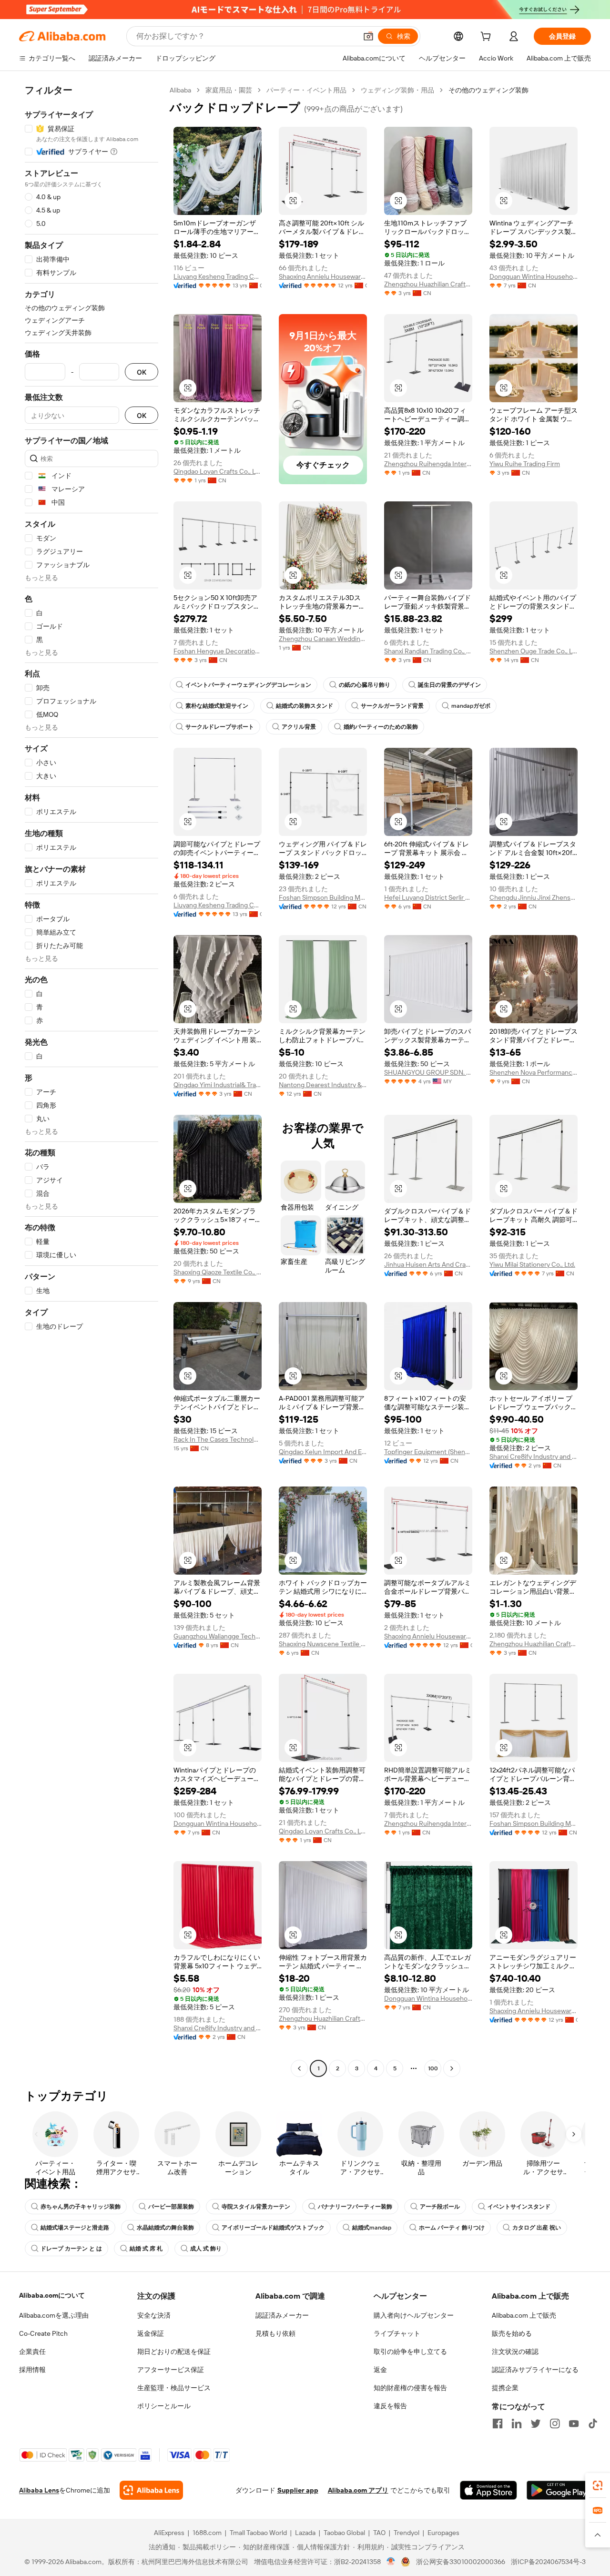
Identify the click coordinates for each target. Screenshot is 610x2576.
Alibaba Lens (39, 2490)
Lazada (305, 2533)
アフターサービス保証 (171, 2370)
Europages (443, 2533)
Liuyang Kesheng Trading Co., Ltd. (218, 276)
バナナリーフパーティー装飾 (355, 2207)
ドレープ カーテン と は (71, 2249)
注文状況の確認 (515, 2352)
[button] (368, 36)
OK (142, 372)
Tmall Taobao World (258, 2533)
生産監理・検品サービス (174, 2388)
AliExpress (169, 2533)
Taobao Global (344, 2533)
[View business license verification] (391, 2562)
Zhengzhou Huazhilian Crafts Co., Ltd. (428, 284)
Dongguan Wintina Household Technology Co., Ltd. (534, 276)
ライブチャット (397, 2333)
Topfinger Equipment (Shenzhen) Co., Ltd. (428, 1452)
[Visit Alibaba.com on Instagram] (555, 2423)
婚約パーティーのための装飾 (381, 727)
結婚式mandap (372, 2228)
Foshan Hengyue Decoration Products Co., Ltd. (218, 651)
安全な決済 (154, 2315)
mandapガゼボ (471, 706)
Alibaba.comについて (52, 2295)
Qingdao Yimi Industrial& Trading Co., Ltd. (218, 1085)
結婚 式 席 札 (146, 2249)
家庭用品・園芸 (229, 90)
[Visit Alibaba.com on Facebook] (498, 2423)
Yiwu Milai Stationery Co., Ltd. (532, 1264)
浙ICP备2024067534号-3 (548, 2562)
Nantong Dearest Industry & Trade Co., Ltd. (323, 1085)
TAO (379, 2533)
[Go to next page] (452, 2068)
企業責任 (32, 2352)
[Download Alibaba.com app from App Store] (488, 2490)
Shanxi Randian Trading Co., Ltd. (428, 651)
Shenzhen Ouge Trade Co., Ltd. (534, 651)
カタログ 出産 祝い (537, 2228)
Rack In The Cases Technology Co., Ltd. (218, 1439)
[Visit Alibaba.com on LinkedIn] (517, 2423)
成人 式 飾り (206, 2249)
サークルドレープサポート (220, 727)
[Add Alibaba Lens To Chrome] (151, 2490)
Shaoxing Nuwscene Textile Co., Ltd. (323, 1644)
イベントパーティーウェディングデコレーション (248, 685)
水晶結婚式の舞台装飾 (165, 2228)
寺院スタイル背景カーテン (256, 2207)
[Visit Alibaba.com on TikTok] (593, 2423)
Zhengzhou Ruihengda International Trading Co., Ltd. (428, 464)
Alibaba (180, 90)
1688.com (207, 2533)
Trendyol (407, 2533)
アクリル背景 (299, 727)
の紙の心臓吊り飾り (365, 685)
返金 (380, 2370)
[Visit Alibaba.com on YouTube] (574, 2423)
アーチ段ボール (440, 2207)
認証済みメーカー (282, 2315)
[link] (598, 2485)
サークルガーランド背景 (392, 706)
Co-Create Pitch (43, 2333)
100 (433, 2068)
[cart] (488, 38)
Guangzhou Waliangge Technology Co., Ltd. (218, 1636)
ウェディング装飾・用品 (397, 90)
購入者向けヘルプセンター (414, 2315)
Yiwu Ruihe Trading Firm (525, 464)
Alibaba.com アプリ (358, 2490)
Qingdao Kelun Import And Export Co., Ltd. (323, 1452)
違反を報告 (390, 2406)
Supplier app (298, 2490)
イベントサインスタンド (519, 2207)
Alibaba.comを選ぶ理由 (54, 2315)
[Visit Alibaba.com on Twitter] (536, 2423)
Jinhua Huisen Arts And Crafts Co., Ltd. (428, 1264)
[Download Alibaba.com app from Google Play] (559, 2490)
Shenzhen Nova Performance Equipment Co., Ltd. (534, 1072)
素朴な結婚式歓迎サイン (217, 706)
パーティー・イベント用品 (306, 90)
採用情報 (32, 2370)
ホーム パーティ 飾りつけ (452, 2228)
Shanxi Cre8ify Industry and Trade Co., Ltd (534, 1456)
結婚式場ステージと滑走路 (75, 2228)
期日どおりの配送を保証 (174, 2352)
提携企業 (505, 2388)
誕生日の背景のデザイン (449, 685)
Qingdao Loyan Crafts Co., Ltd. (218, 471)
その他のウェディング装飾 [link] (488, 90)
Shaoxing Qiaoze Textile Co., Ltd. (218, 1272)
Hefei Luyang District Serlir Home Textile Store (428, 897)
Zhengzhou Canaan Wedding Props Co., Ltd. (323, 639)
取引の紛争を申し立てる (410, 2352)
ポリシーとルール (164, 2406)
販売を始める (512, 2333)
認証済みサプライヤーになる (535, 2370)
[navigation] (91, 1080)
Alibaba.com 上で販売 (524, 2315)
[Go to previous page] (299, 2068)
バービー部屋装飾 (171, 2207)
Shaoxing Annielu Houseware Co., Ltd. (323, 276)
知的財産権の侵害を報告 (410, 2388)
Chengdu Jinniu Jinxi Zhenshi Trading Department (534, 897)
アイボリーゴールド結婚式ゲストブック (273, 2228)
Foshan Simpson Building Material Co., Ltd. (323, 897)
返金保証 (151, 2333)
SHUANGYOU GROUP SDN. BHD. (428, 1072)
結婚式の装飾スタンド (305, 706)
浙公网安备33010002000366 (461, 2562)
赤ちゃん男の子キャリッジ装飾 (81, 2207)
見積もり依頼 (275, 2333)
